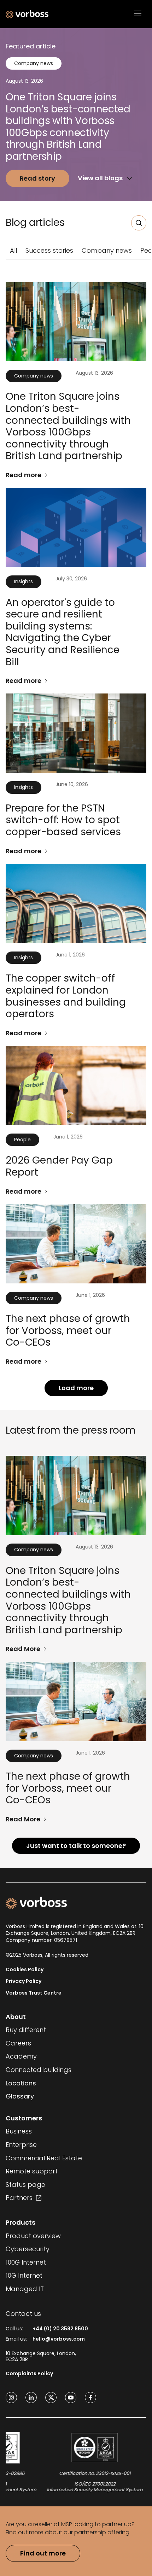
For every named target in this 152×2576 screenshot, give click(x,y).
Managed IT (25, 2289)
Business (19, 2131)
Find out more (43, 2553)
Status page (25, 2185)
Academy (21, 2056)
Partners (19, 2198)
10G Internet (24, 2276)
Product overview (33, 2236)
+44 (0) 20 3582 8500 (60, 2329)
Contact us (23, 2314)
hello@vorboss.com (59, 2339)
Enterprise (21, 2145)
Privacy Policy (24, 1981)
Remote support (32, 2171)
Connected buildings (39, 2070)
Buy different (26, 2030)
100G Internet (26, 2262)
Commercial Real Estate (44, 2158)
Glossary (20, 2096)
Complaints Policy (29, 2374)
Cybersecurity (28, 2249)
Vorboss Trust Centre (34, 1993)
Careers (18, 2043)
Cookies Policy (25, 1970)
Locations (21, 2083)
